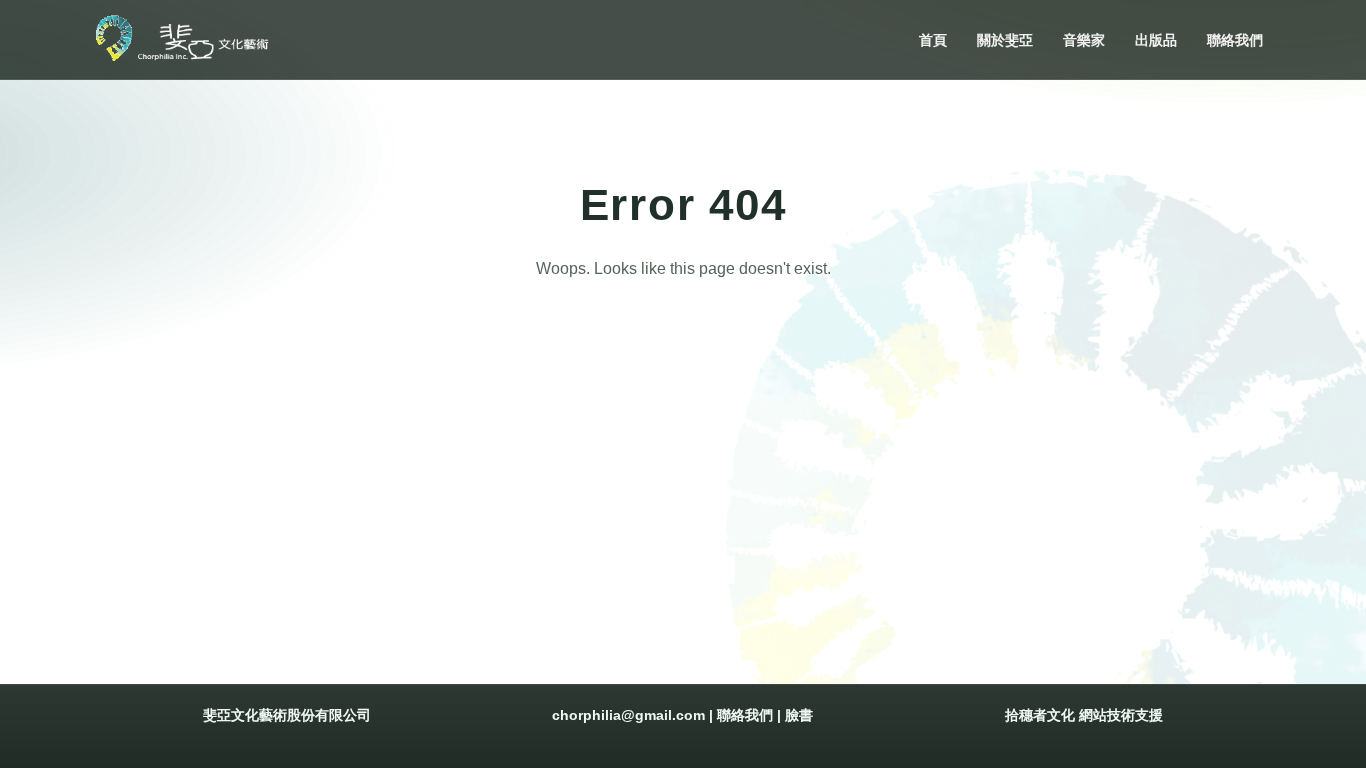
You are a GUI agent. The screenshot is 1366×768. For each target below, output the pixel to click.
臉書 (799, 715)
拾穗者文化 (1040, 715)
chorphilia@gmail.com (628, 715)
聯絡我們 (745, 715)
